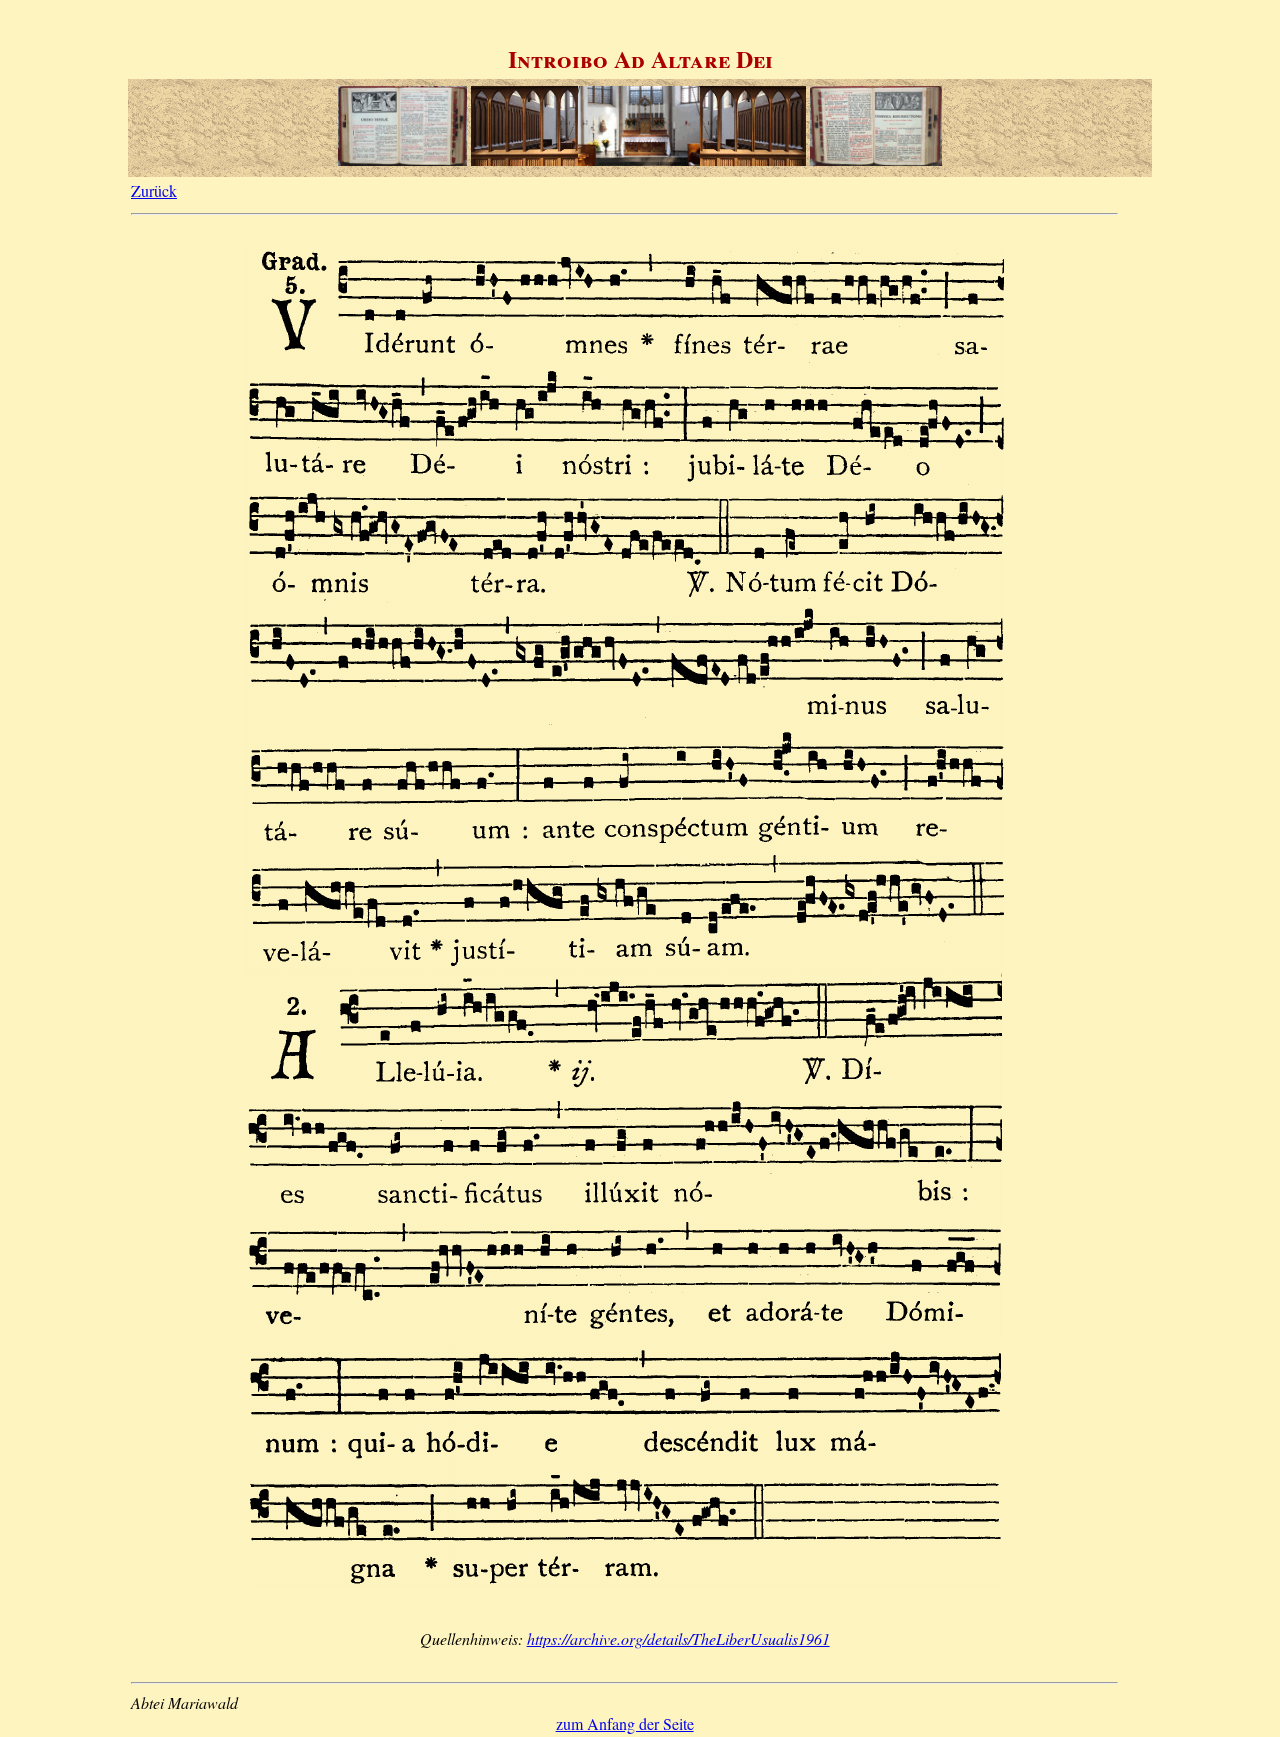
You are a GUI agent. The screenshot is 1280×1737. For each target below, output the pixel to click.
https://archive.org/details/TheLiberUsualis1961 (678, 1638)
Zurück (154, 190)
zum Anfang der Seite (625, 1723)
